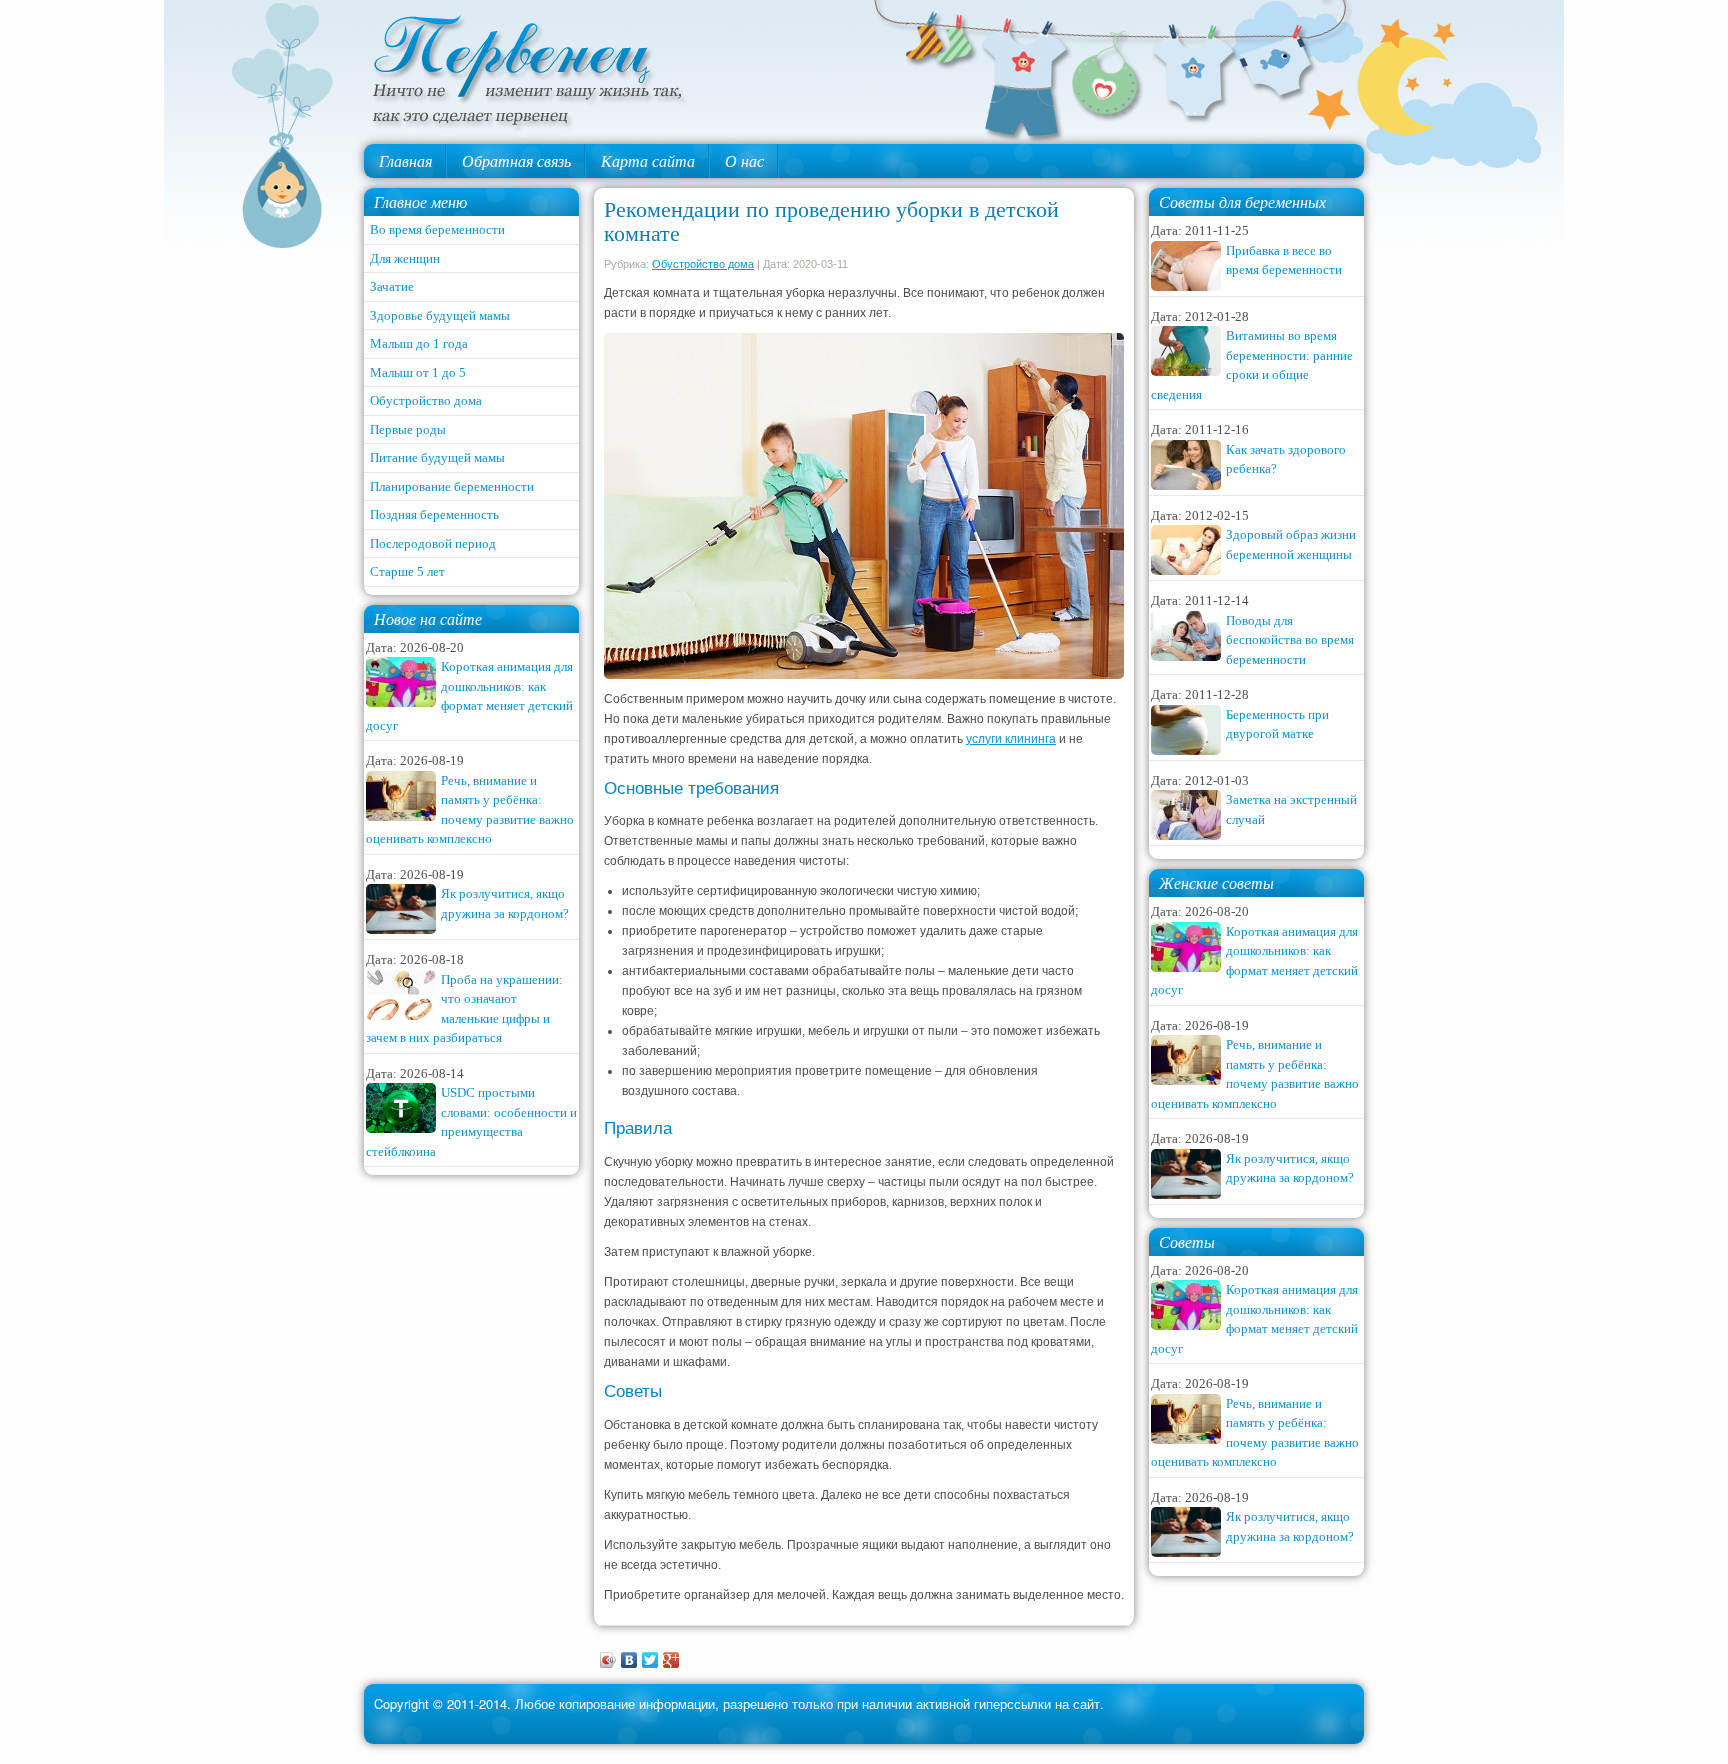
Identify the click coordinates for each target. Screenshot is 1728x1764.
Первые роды (408, 429)
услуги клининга (1011, 739)
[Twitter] (650, 1660)
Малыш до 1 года (419, 343)
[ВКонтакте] (629, 1660)
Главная (405, 160)
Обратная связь (516, 160)
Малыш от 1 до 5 (418, 372)
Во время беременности (437, 229)
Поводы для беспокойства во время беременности (1290, 640)
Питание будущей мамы (437, 457)
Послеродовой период (433, 543)
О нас (744, 160)
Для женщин (405, 258)
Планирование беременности (452, 486)
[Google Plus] (671, 1660)
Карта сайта (648, 160)
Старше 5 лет (407, 571)
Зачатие (392, 286)
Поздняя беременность (434, 514)
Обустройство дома (426, 400)
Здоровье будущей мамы (440, 315)
